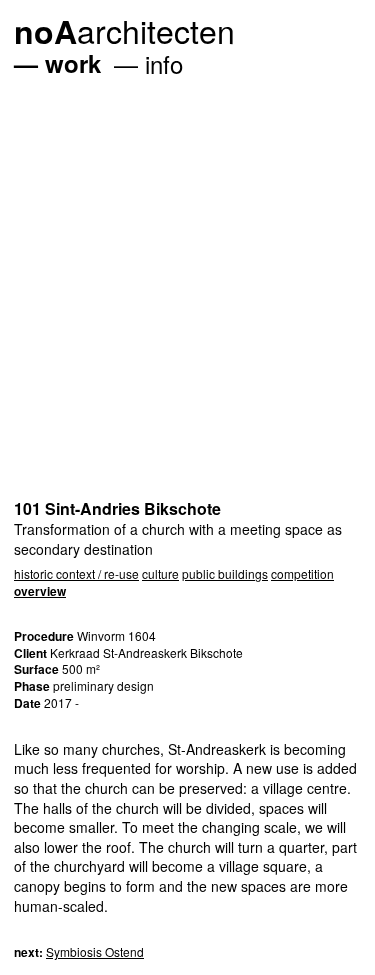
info (164, 63)
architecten (124, 30)
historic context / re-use (76, 573)
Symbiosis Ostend (95, 951)
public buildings (225, 573)
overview (40, 591)
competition (302, 573)
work (73, 63)
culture (160, 573)
